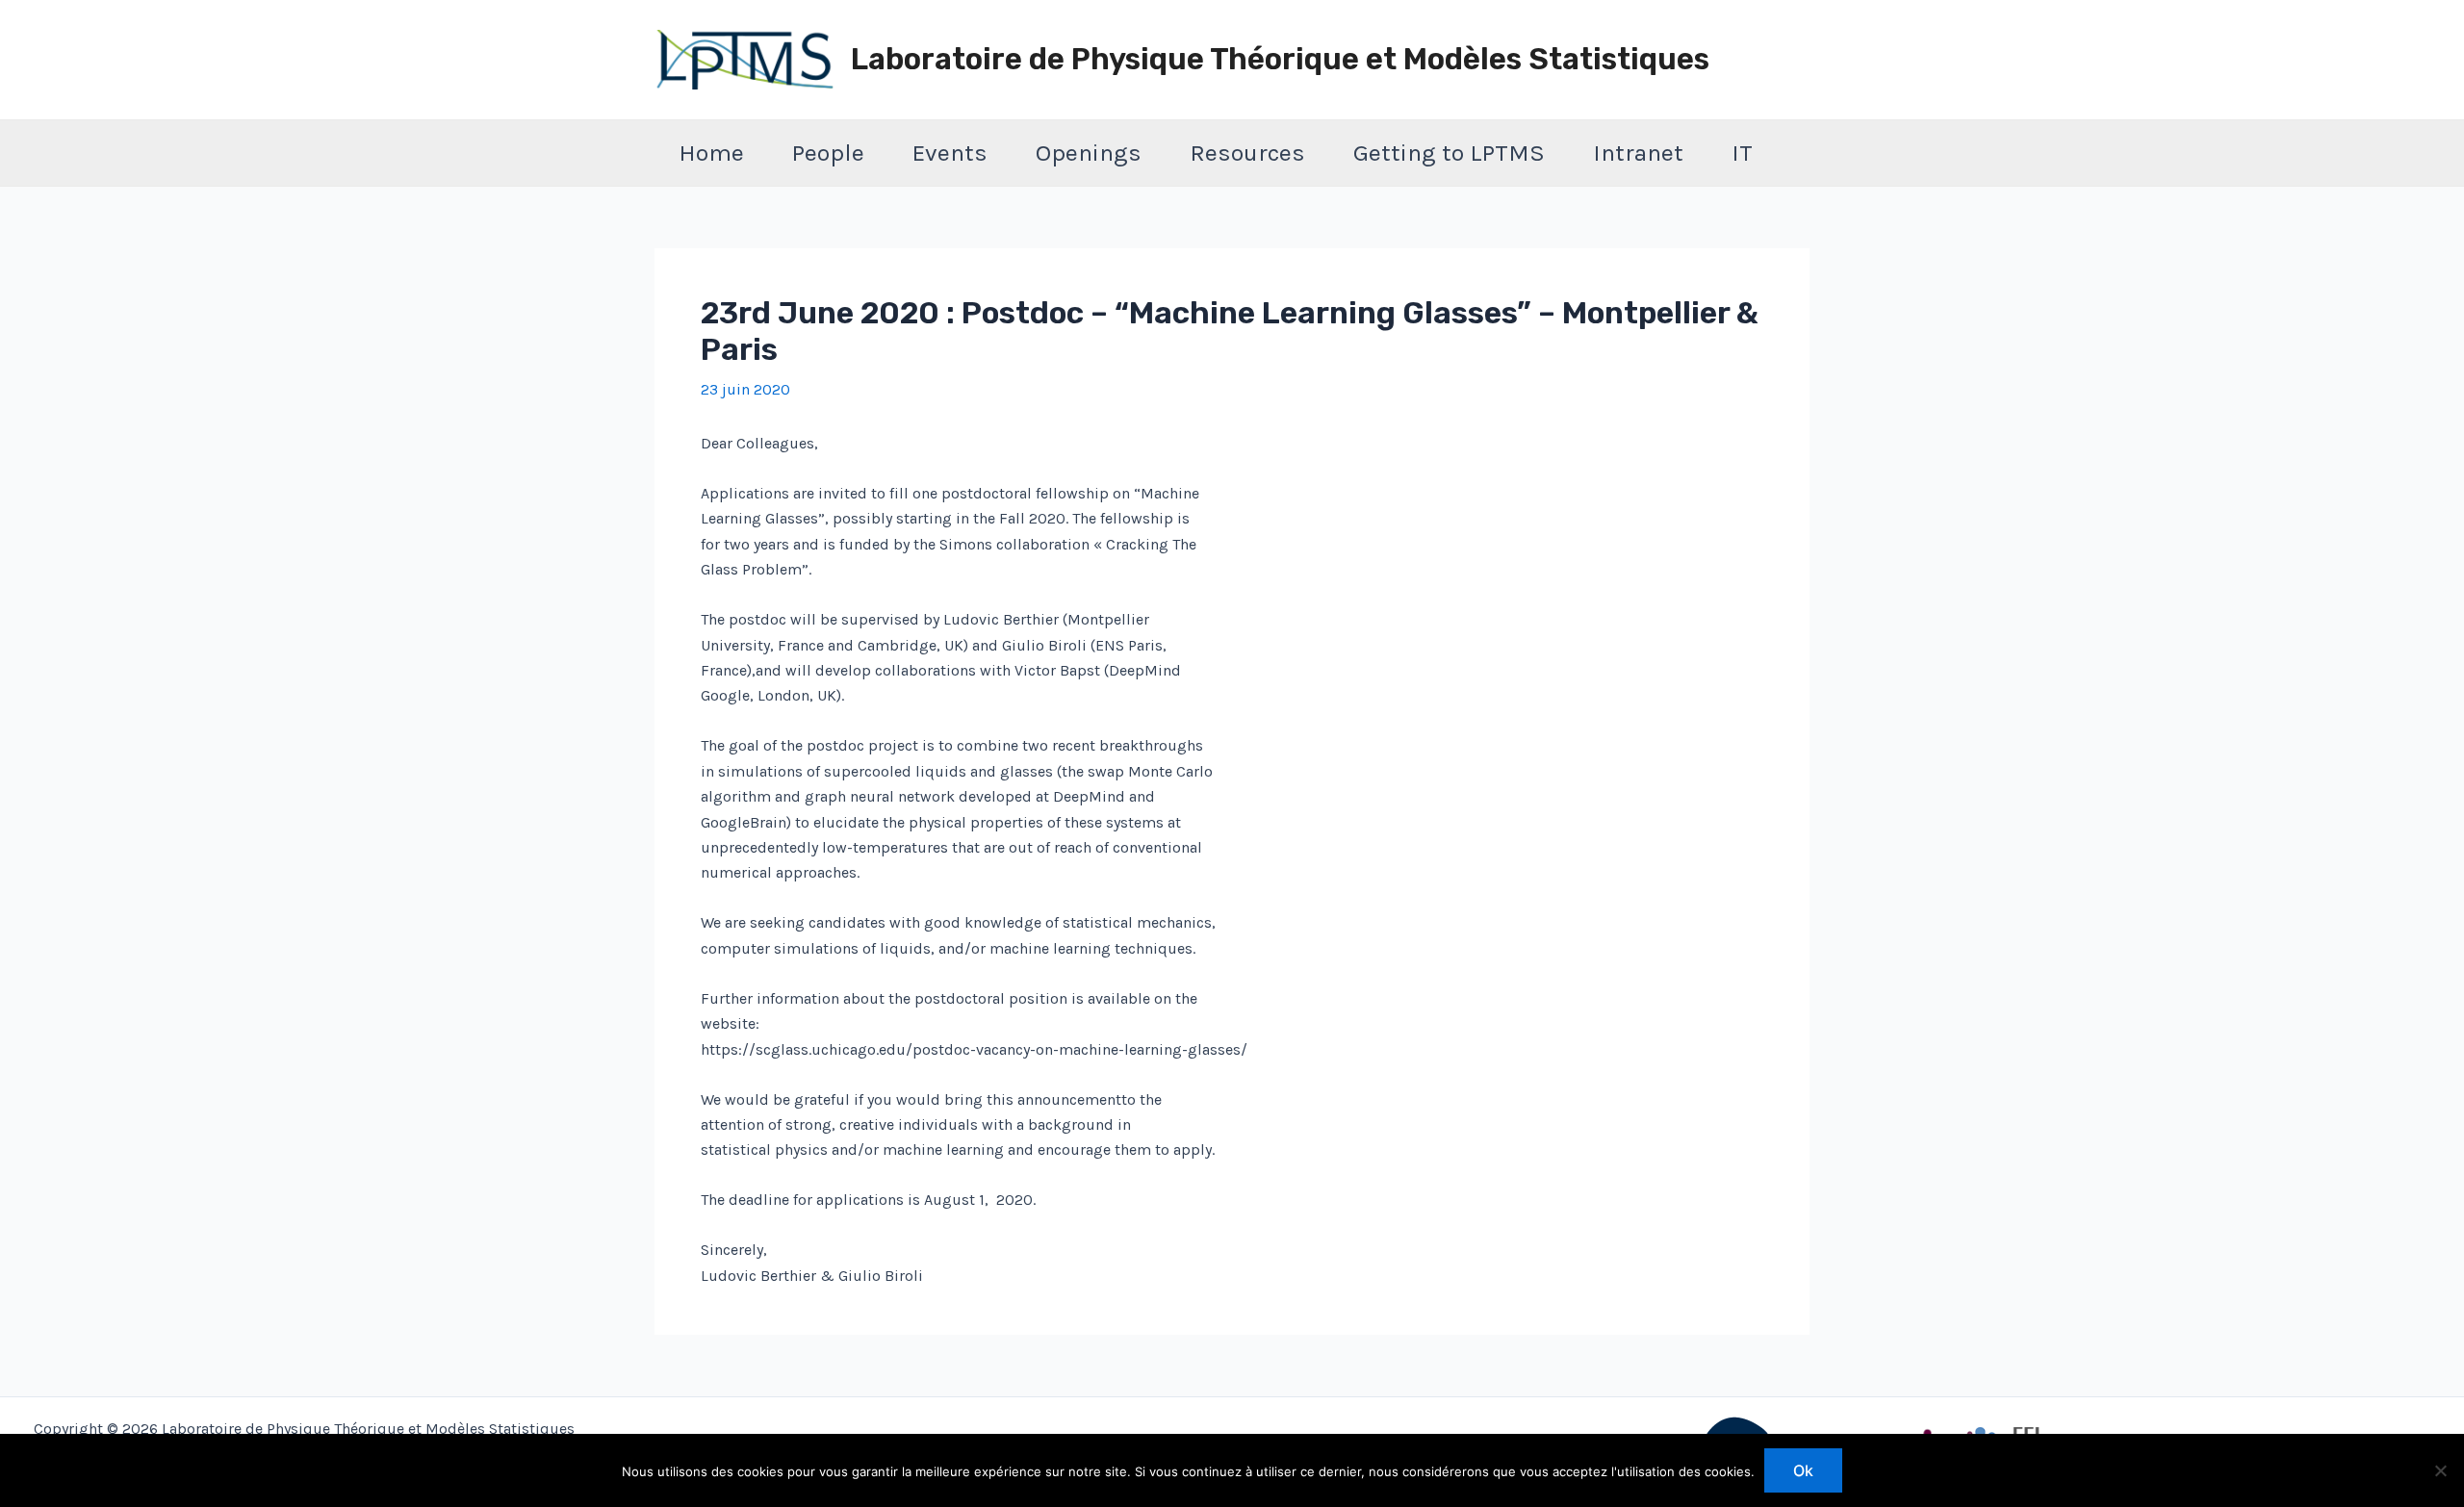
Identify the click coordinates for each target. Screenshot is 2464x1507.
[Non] (2440, 1470)
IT (1742, 153)
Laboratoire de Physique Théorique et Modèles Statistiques (1280, 59)
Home (711, 153)
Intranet (1638, 153)
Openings (1089, 153)
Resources (1247, 153)
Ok (1803, 1470)
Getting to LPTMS (1449, 153)
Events (950, 153)
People (828, 153)
